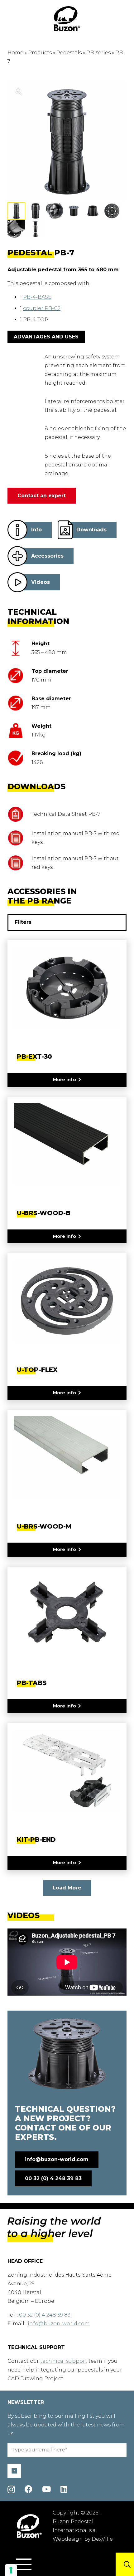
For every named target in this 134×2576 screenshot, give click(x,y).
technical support (64, 2361)
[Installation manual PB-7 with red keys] (19, 838)
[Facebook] (29, 2489)
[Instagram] (11, 2490)
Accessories (47, 556)
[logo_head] (67, 19)
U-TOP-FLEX (37, 1370)
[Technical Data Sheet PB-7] (19, 814)
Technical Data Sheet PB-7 (66, 814)
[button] (24, 2564)
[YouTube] (46, 2489)
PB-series (98, 53)
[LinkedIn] (64, 2489)
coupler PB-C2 (42, 308)
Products (40, 53)
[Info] (17, 530)
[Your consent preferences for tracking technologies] (11, 2570)
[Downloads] (65, 530)
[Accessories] (17, 556)
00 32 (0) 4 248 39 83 (45, 2315)
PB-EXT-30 (34, 1057)
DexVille (102, 2539)
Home (15, 53)
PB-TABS (32, 1683)
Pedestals (69, 53)
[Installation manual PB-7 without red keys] (19, 863)
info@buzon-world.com (59, 2324)
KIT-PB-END (36, 1840)
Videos (41, 582)
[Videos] (17, 582)
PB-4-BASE (37, 297)
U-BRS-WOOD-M (44, 1526)
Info (36, 530)
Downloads (91, 530)
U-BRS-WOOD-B (44, 1213)
